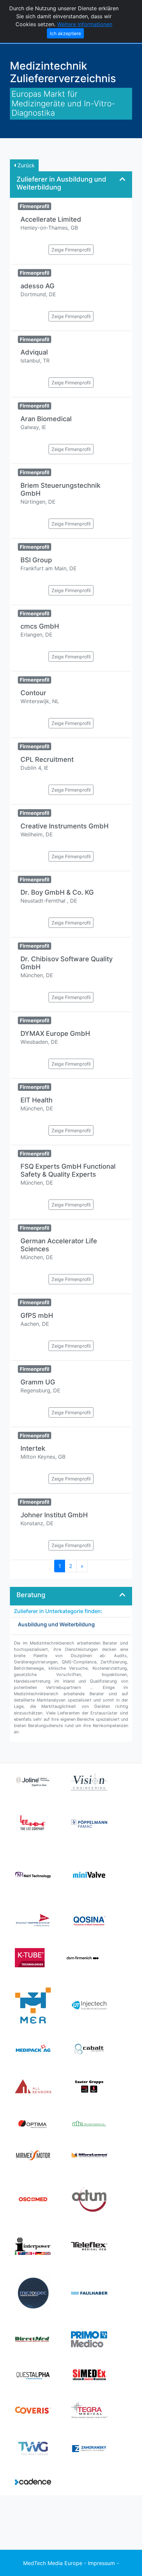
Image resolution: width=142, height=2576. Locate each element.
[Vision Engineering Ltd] (89, 1781)
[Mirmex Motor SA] (33, 2155)
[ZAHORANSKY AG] (89, 2448)
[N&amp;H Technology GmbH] (33, 1875)
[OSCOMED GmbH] (33, 2199)
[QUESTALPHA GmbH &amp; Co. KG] (33, 2374)
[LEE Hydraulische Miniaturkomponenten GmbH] (33, 1823)
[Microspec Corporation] (33, 2293)
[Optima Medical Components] (33, 2123)
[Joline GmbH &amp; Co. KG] (33, 1781)
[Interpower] (33, 2246)
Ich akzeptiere (65, 33)
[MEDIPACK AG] (33, 2048)
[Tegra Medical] (89, 2410)
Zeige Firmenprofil (71, 250)
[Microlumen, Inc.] (89, 2155)
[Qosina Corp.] (89, 1920)
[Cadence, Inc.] (33, 2481)
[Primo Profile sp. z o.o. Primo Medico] (89, 2339)
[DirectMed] (33, 2339)
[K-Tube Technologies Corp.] (30, 1957)
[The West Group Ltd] (33, 2448)
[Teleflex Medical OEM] (89, 2246)
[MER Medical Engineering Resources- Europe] (33, 2005)
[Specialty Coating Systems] (33, 1920)
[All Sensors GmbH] (33, 2086)
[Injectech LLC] (89, 2005)
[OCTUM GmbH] (89, 2199)
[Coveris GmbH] (33, 2410)
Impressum (101, 2563)
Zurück (25, 165)
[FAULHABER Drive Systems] (89, 2293)
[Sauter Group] (89, 2086)
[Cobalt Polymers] (89, 2048)
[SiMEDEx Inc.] (89, 2374)
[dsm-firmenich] (83, 1957)
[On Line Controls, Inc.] (89, 2123)
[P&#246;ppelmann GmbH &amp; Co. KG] (89, 1823)
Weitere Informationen (85, 24)
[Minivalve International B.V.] (89, 1875)
